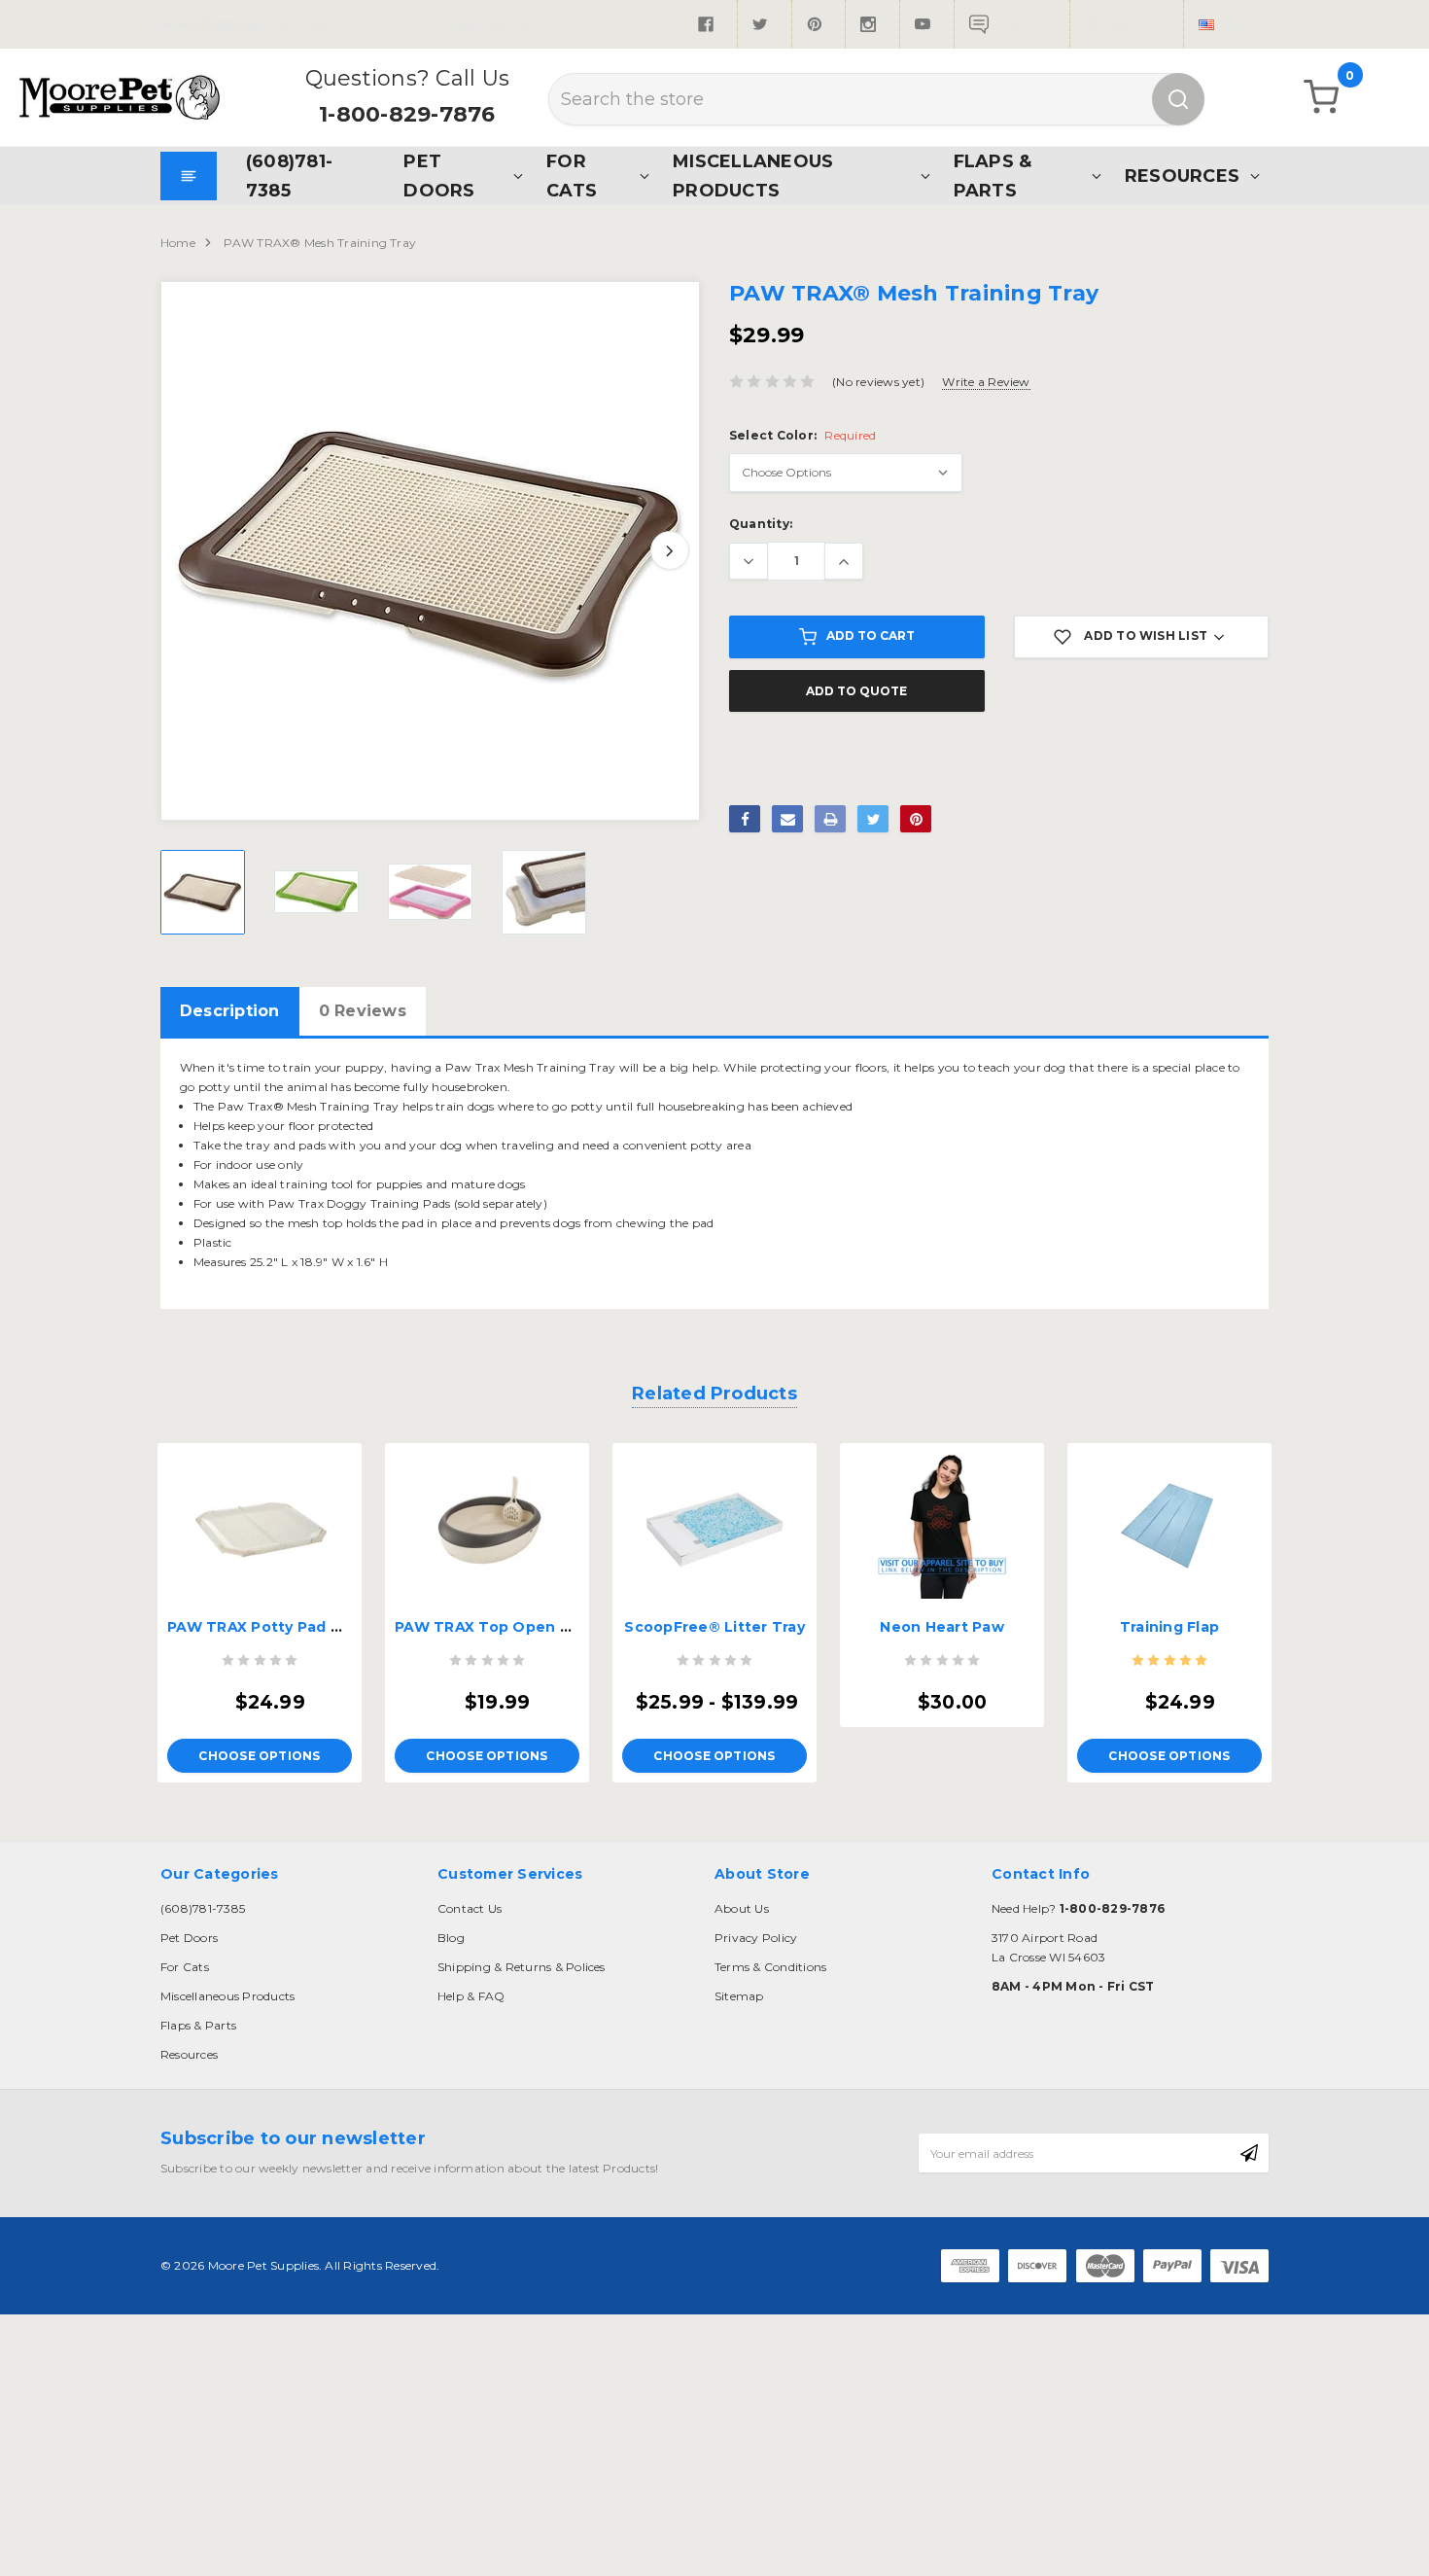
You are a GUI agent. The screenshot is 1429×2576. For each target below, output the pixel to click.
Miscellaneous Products (753, 176)
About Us (742, 1908)
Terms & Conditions (770, 1967)
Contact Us (470, 1908)
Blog (451, 1938)
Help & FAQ (471, 1996)
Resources (1182, 176)
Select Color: (802, 435)
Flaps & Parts (993, 176)
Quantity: (761, 524)
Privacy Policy (756, 1938)
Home (178, 243)
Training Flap (1169, 1627)
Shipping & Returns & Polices (522, 1967)
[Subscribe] (1249, 2153)
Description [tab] (230, 1011)
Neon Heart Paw (942, 1627)
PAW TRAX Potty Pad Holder (274, 1627)
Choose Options (259, 1756)
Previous (191, 550)
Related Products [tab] (714, 1394)
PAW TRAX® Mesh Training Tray (320, 243)
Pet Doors (439, 176)
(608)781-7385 (289, 176)
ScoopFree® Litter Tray (714, 1627)
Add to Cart (871, 635)
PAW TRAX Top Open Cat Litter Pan (531, 1627)
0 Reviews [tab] (363, 1011)
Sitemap (739, 1996)
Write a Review (986, 382)
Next (670, 550)
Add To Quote (856, 691)
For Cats (572, 176)
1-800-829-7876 (407, 114)
